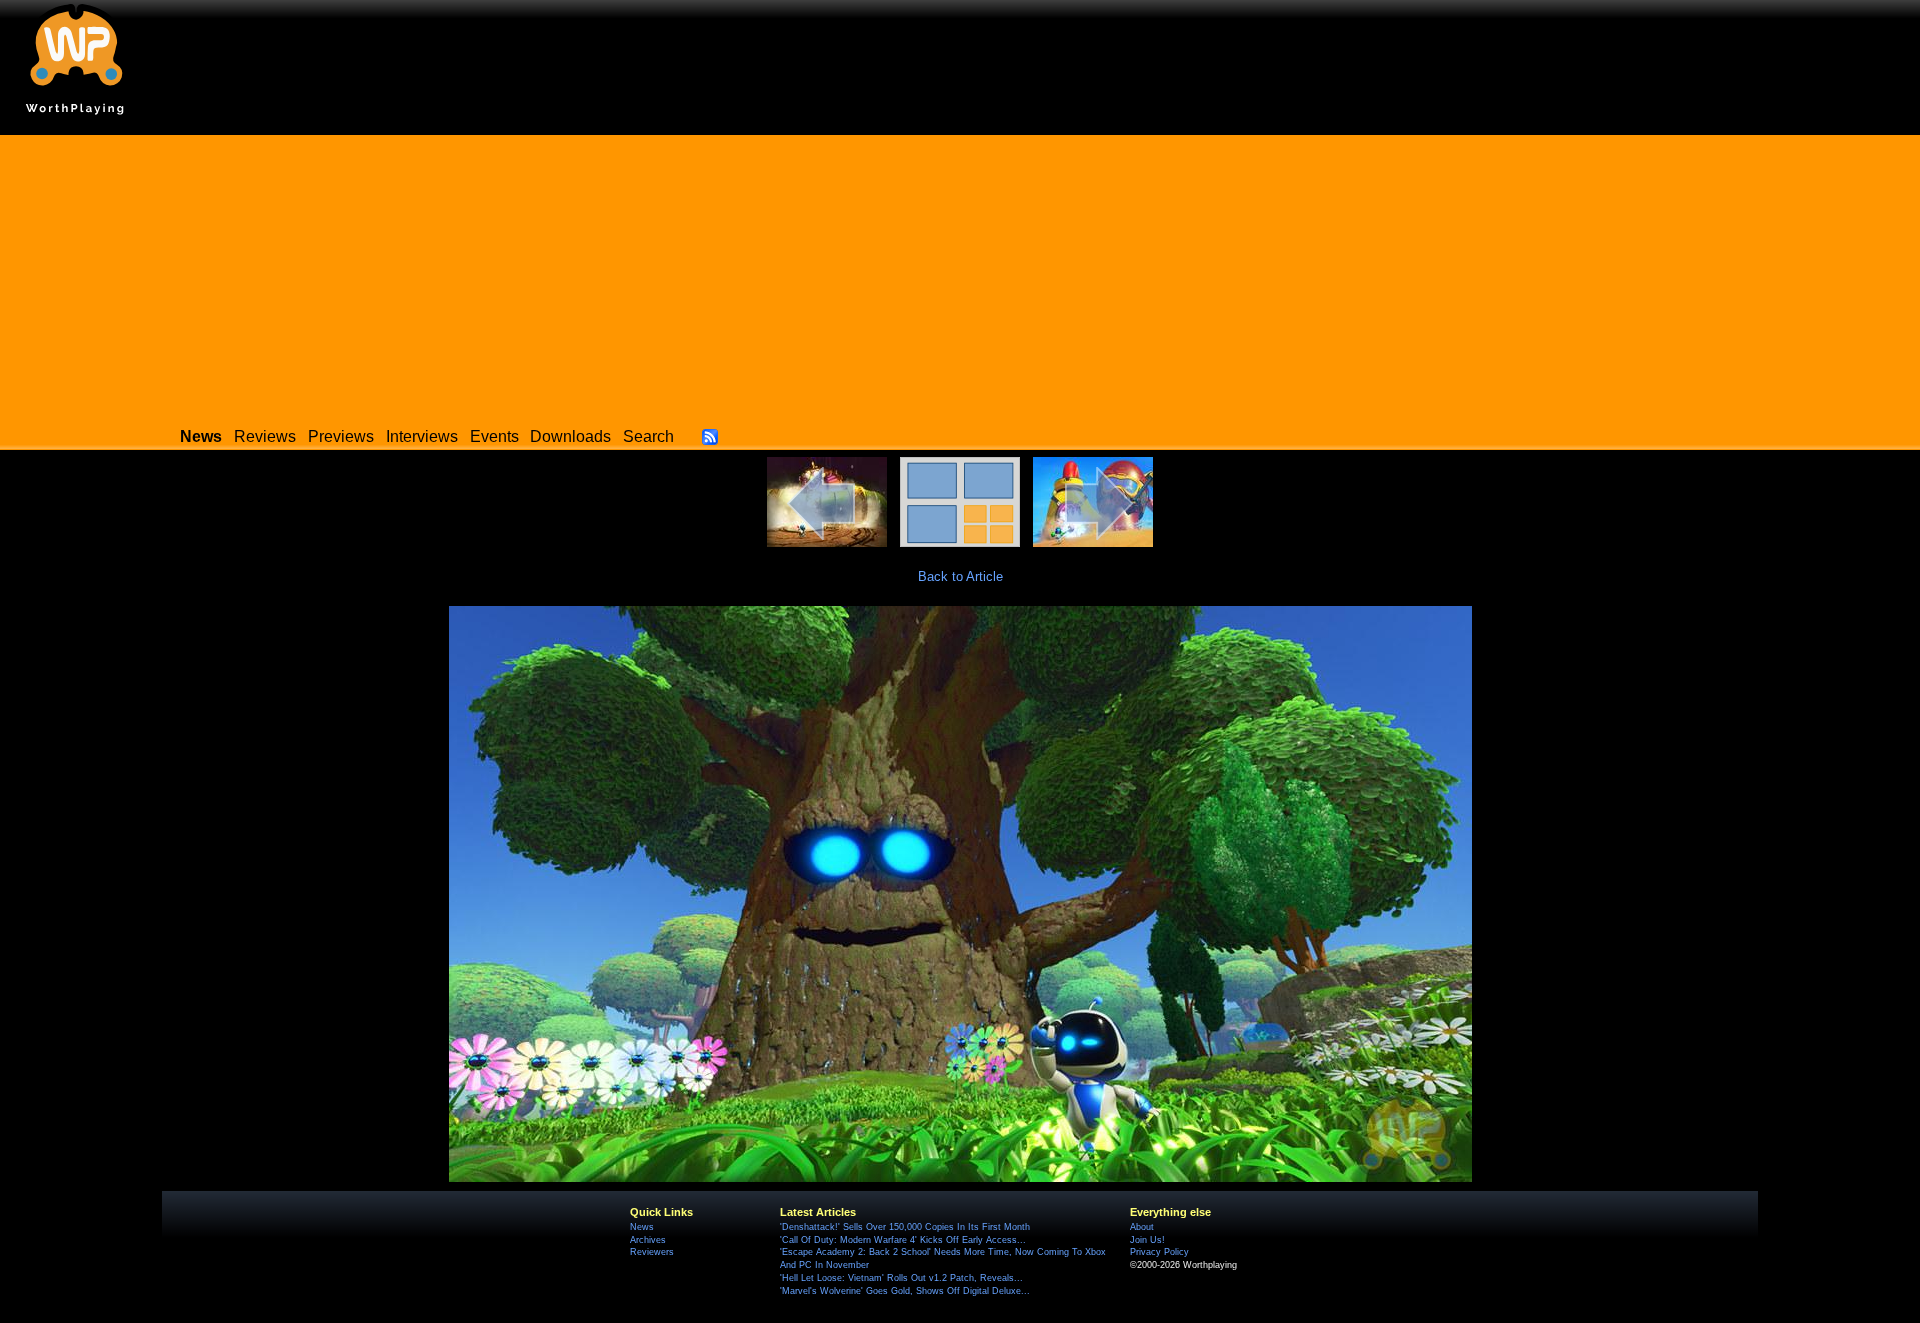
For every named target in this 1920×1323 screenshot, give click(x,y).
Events (494, 436)
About (1142, 1227)
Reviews (265, 436)
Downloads (570, 436)
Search (648, 436)
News (642, 1227)
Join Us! (1147, 1240)
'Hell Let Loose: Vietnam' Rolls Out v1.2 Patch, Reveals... (901, 1278)
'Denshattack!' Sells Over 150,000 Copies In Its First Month (905, 1227)
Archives (648, 1240)
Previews (341, 436)
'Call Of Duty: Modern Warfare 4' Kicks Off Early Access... (903, 1240)
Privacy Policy (1159, 1252)
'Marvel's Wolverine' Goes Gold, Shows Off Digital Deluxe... (905, 1291)
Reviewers (652, 1252)
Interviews (422, 436)
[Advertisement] (960, 275)
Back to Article (960, 576)
